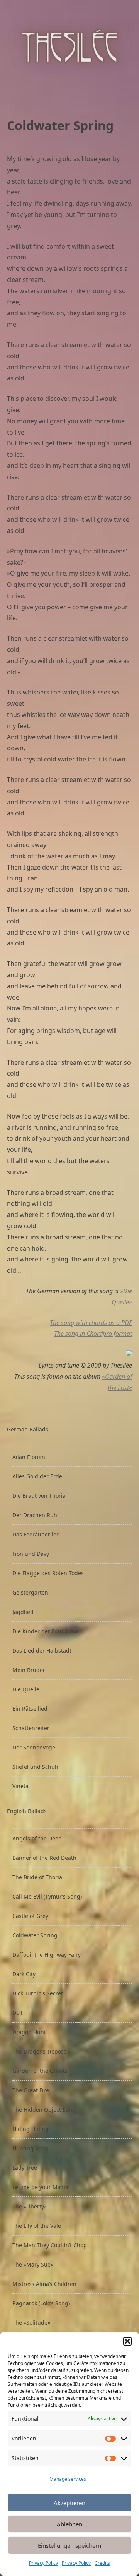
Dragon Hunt (29, 2032)
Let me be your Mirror (41, 2187)
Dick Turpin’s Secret (38, 1993)
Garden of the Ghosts (40, 2071)
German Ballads (28, 1429)
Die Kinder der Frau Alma (45, 1631)
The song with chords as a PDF (91, 1323)
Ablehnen (69, 2524)
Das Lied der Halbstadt (42, 1651)
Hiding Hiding (31, 2129)
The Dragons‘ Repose (40, 2051)
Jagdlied (23, 1612)
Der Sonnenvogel (35, 1747)
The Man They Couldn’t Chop (50, 2245)
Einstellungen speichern (69, 2545)
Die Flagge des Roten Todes (48, 1573)
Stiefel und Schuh (35, 1767)
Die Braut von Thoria (39, 1496)
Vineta (20, 1786)
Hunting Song (30, 2148)
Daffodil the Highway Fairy (47, 1955)
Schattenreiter (31, 1728)
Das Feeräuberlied (36, 1534)
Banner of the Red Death (44, 1858)
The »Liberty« (30, 2206)
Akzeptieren (69, 2503)
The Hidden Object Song (44, 2109)
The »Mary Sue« (33, 2264)
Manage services (68, 2479)
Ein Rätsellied (30, 1709)
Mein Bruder (29, 1670)
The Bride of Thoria (37, 1877)
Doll (17, 2013)
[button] (127, 2341)
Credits (102, 2563)
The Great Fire (31, 2090)
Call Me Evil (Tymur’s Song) (47, 1896)
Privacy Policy (43, 2563)
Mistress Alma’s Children (44, 2284)
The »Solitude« (31, 2323)
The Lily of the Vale (37, 2226)
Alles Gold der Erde (37, 1476)
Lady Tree (25, 2168)
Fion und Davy (31, 1554)
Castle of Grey (30, 1916)
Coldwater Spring (35, 1935)
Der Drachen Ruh (35, 1515)
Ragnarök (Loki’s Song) (41, 2303)
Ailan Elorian (29, 1457)
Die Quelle (26, 1689)
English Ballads (27, 1811)
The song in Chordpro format (93, 1334)
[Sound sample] (129, 1354)
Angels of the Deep (37, 1838)
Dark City (24, 1974)
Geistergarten (30, 1592)
